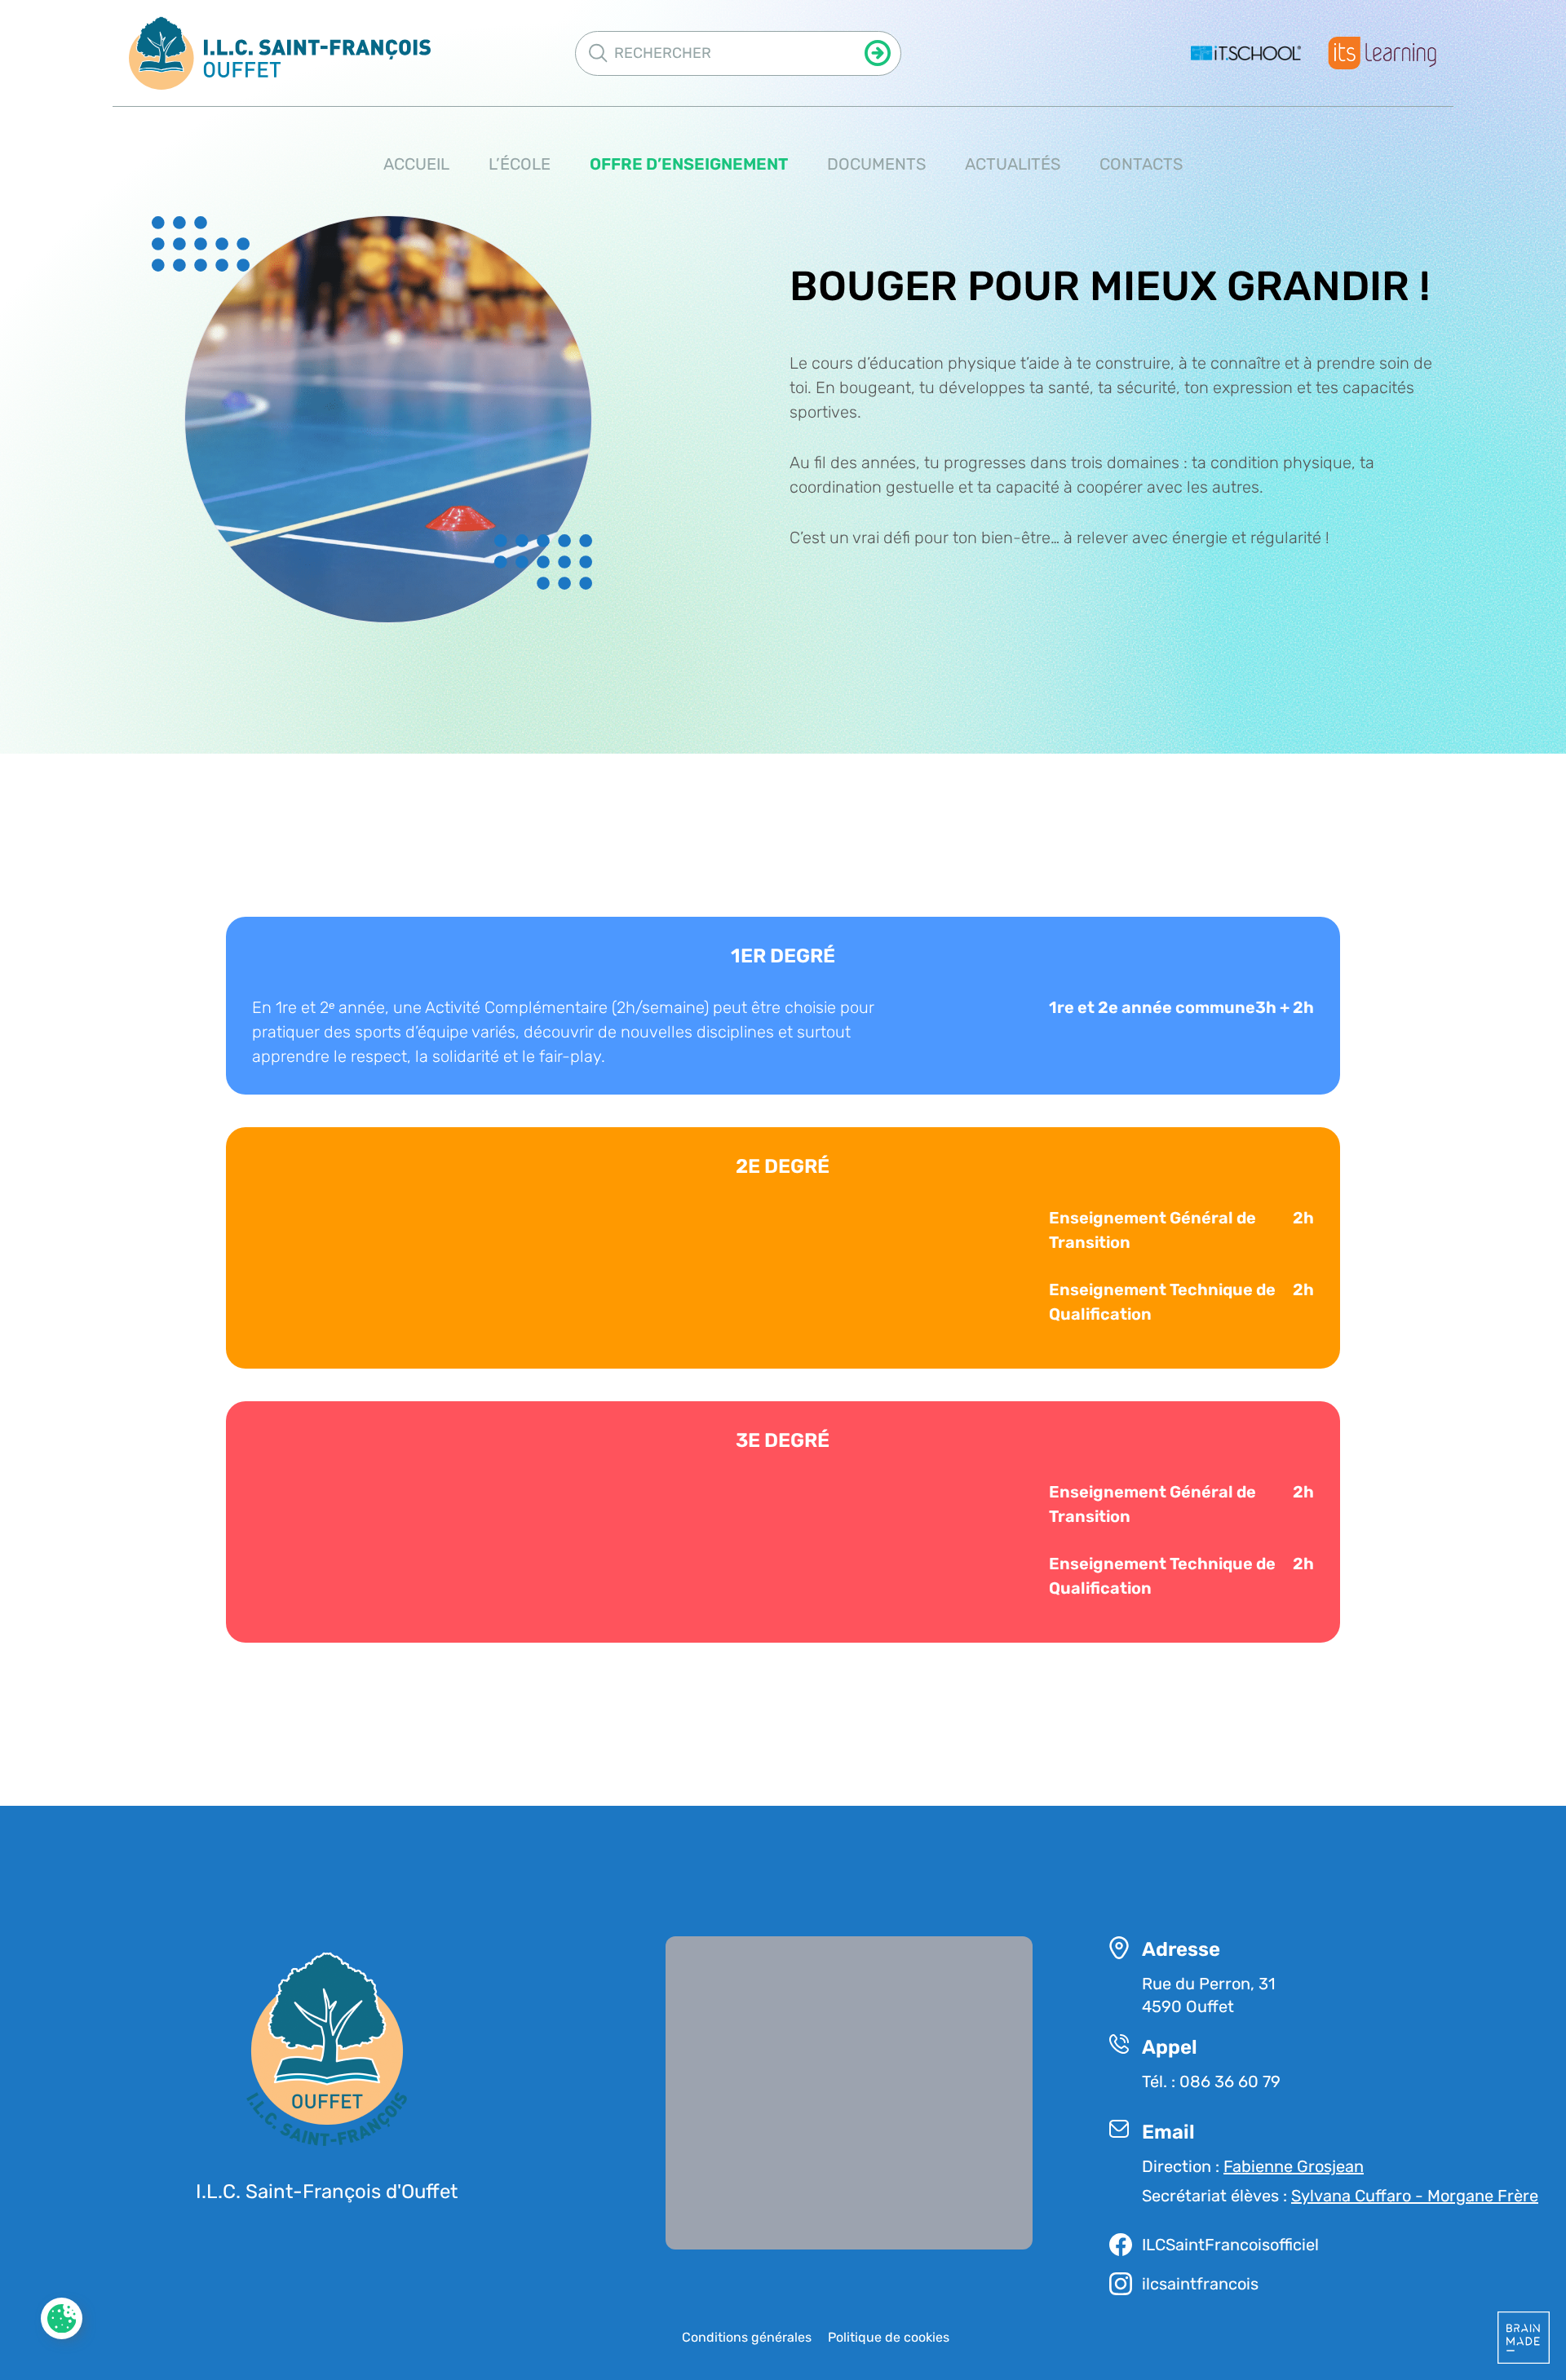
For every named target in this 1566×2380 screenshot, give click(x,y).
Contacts (1141, 164)
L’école (520, 164)
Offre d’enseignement (689, 164)
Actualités (1013, 164)
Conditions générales (747, 2337)
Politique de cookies (889, 2337)
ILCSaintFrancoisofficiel (1230, 2245)
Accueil (416, 164)
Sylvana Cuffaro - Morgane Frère (1415, 2196)
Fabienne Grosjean (1294, 2166)
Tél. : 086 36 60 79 (1211, 2081)
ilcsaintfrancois (1200, 2284)
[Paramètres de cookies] (62, 2319)
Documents (876, 164)
